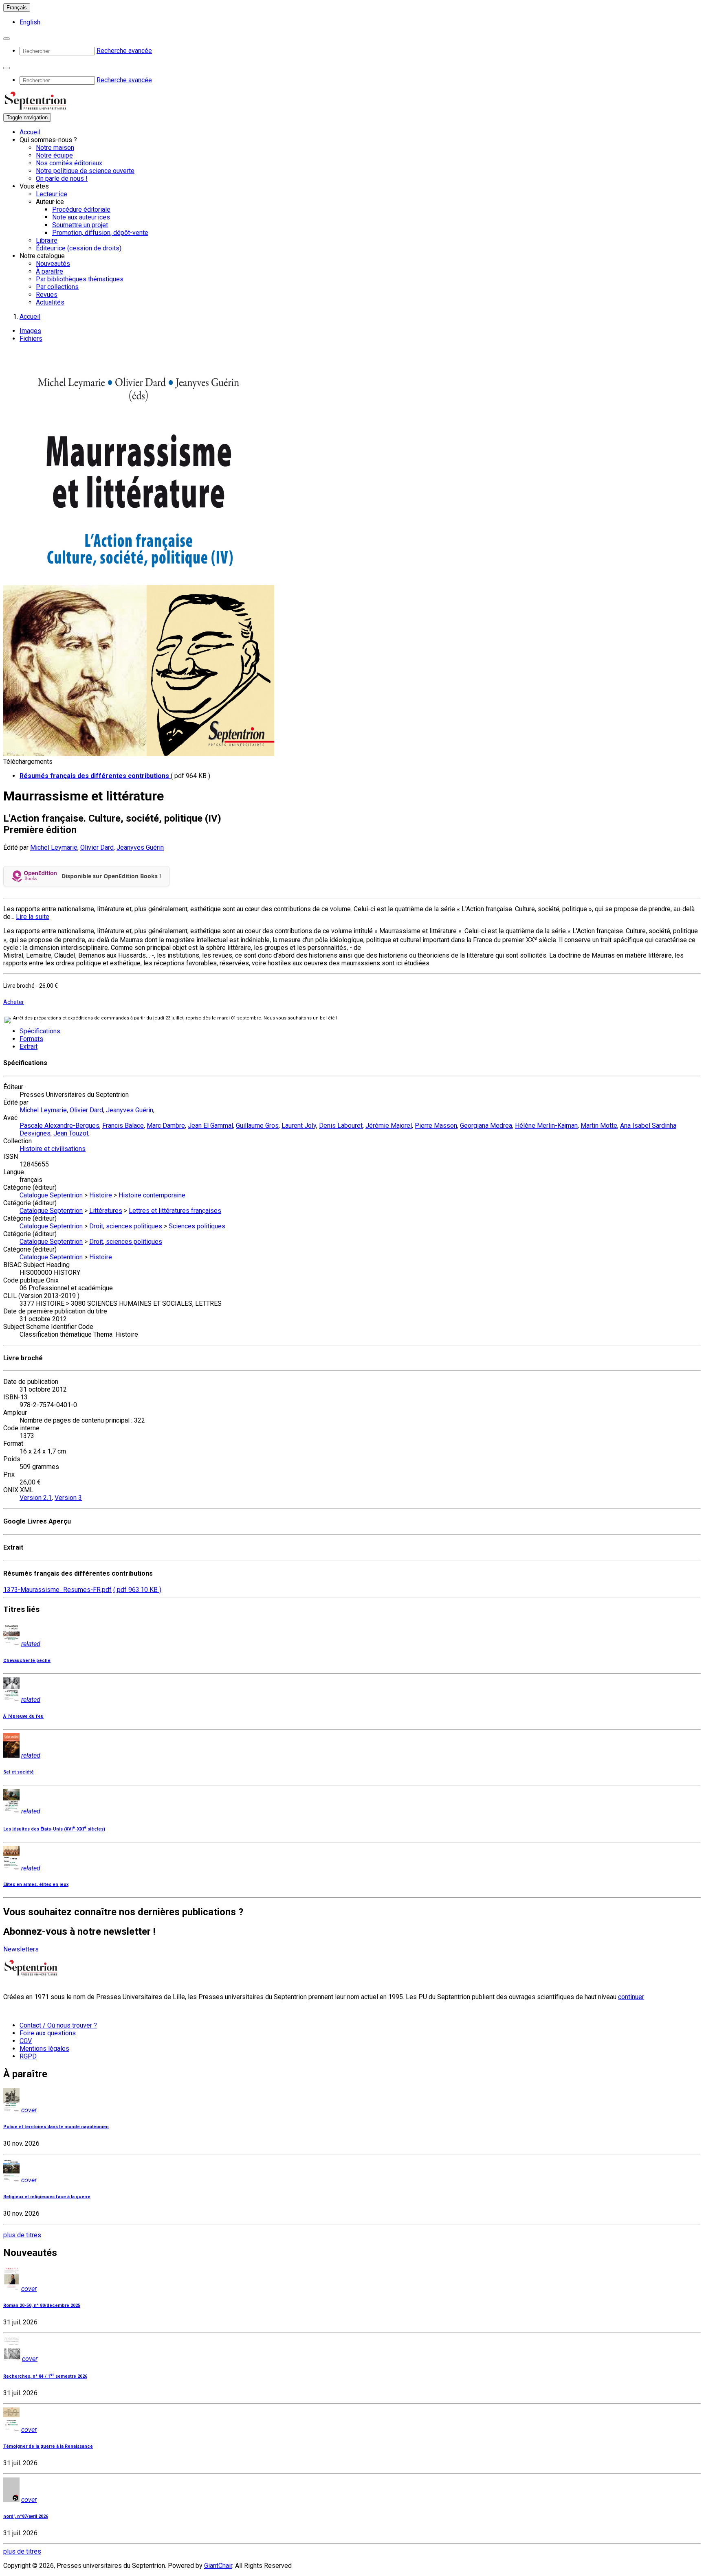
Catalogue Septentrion (51, 1195)
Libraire (47, 240)
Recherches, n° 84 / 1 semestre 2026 (45, 2376)
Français (17, 8)
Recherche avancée (124, 51)
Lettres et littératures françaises (175, 1211)
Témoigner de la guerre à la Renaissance (48, 2446)
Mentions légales (44, 2049)
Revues (47, 295)
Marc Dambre (166, 1126)
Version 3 (68, 1498)
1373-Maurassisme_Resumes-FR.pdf (57, 1590)
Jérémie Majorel (389, 1126)
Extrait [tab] (29, 1047)
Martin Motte (599, 1126)
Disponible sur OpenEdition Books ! (111, 876)
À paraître (49, 271)
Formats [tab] (31, 1039)
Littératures (106, 1211)
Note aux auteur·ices (81, 217)
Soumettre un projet (80, 225)
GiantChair (218, 2566)
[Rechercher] (7, 39)
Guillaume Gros (257, 1126)
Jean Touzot (71, 1133)
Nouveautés (53, 264)
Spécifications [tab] (40, 1031)
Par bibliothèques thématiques (80, 279)
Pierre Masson (436, 1126)
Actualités (50, 302)
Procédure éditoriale (81, 209)
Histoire (101, 1195)
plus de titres (22, 2235)
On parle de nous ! (62, 179)
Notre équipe (54, 155)
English (30, 22)
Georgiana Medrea (486, 1126)
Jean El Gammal (210, 1126)
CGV (26, 2041)
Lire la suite (33, 917)
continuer (631, 1997)
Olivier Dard (97, 847)
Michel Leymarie (54, 847)
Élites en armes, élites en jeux (36, 1884)
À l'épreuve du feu (23, 1716)
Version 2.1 (36, 1498)
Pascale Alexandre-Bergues (59, 1126)
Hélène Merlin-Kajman (546, 1126)
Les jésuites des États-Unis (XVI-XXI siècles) (54, 1829)
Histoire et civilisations (53, 1149)
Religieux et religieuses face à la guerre (47, 2197)
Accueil (30, 132)
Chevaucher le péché (27, 1661)
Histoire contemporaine (152, 1195)
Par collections (57, 287)
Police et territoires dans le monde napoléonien (56, 2127)
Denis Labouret (341, 1126)
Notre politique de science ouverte (85, 171)
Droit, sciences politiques (126, 1226)
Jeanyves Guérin (140, 847)
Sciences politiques (197, 1226)
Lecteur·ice (52, 194)
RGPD (28, 2056)
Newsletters (21, 1949)
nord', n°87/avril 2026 (26, 2516)
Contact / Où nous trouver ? (58, 2025)
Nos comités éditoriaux (69, 163)
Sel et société (19, 1772)
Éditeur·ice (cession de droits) (79, 248)
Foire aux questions (48, 2033)
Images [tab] (30, 331)
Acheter (14, 1002)
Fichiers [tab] (31, 339)
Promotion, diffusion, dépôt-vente (100, 233)
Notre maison (55, 148)
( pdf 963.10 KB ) (137, 1590)
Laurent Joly (299, 1126)
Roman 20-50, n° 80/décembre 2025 (42, 2305)
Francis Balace (123, 1126)
